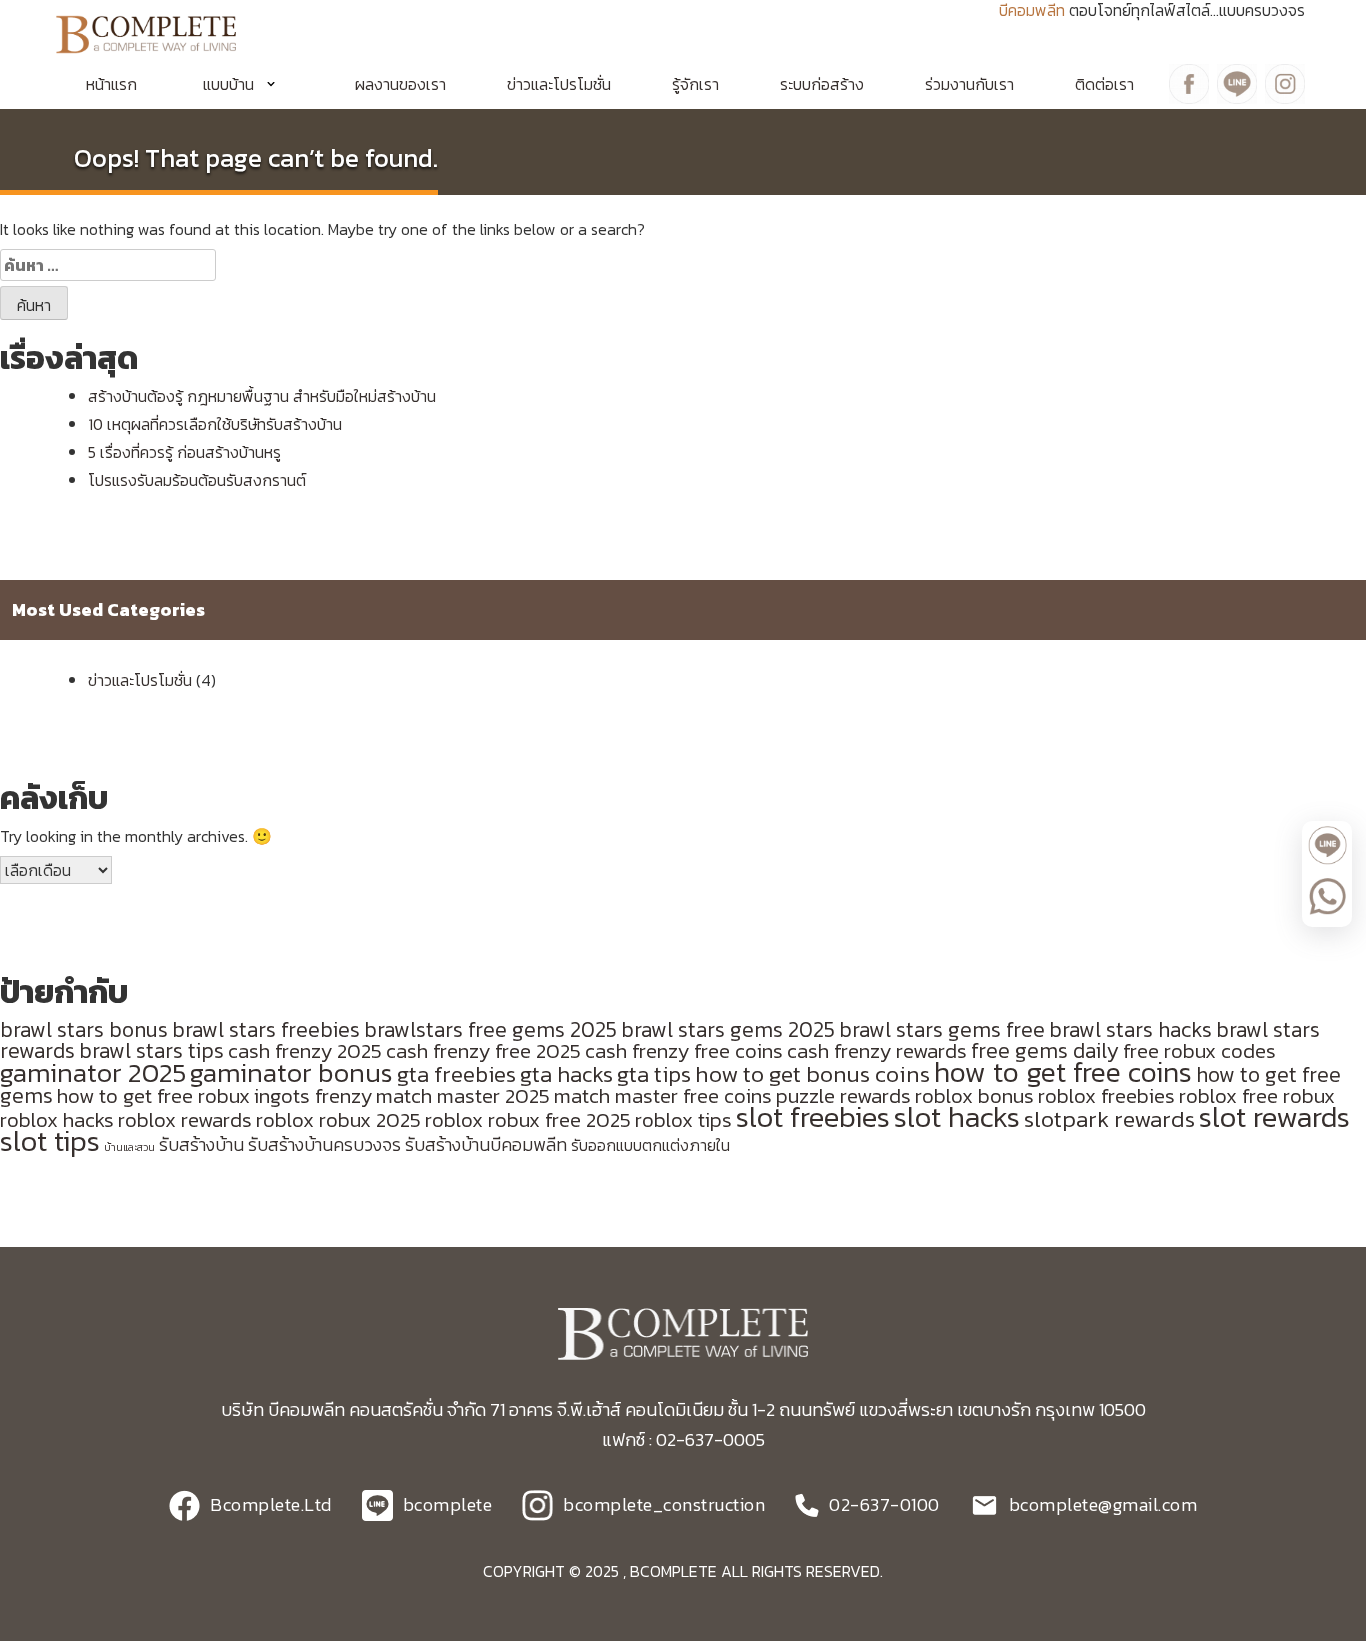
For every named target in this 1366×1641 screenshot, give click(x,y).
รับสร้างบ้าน (201, 1145)
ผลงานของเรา (400, 84)
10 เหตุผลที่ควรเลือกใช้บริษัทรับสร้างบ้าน (215, 424)
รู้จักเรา (695, 84)
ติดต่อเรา (1104, 84)
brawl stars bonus (84, 1029)
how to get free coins (1063, 1072)
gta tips (654, 1074)
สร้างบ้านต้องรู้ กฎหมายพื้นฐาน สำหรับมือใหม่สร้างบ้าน (262, 396)
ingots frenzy (313, 1095)
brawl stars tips (151, 1050)
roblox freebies (1106, 1095)
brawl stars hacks (1130, 1029)
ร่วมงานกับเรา (969, 84)
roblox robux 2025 (338, 1119)
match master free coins (663, 1095)
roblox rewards (185, 1119)
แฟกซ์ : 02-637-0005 (683, 1439)
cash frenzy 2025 (305, 1050)
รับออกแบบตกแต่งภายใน (650, 1145)
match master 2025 (463, 1095)
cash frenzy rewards (877, 1050)
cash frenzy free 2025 (483, 1050)
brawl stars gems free (942, 1029)
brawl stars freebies (266, 1029)
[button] (246, 84)
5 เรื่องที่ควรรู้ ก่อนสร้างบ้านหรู (184, 452)
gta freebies (456, 1074)
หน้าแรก (111, 84)
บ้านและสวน (129, 1147)
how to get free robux (153, 1095)
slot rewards (1274, 1117)
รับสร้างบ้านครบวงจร (324, 1145)
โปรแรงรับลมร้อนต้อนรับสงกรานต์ (197, 480)
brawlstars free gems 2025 (490, 1029)
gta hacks (566, 1074)
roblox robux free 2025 (528, 1119)
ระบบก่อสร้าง (822, 84)
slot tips (50, 1141)
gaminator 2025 (93, 1073)
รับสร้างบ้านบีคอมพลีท (486, 1145)
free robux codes (1199, 1050)
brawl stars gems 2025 (728, 1029)
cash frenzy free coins (684, 1050)
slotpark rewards (1109, 1119)
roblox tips (683, 1119)
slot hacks (957, 1117)
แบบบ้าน (228, 84)
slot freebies (813, 1117)
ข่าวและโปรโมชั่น (559, 84)
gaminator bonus (291, 1073)
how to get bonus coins (812, 1074)
